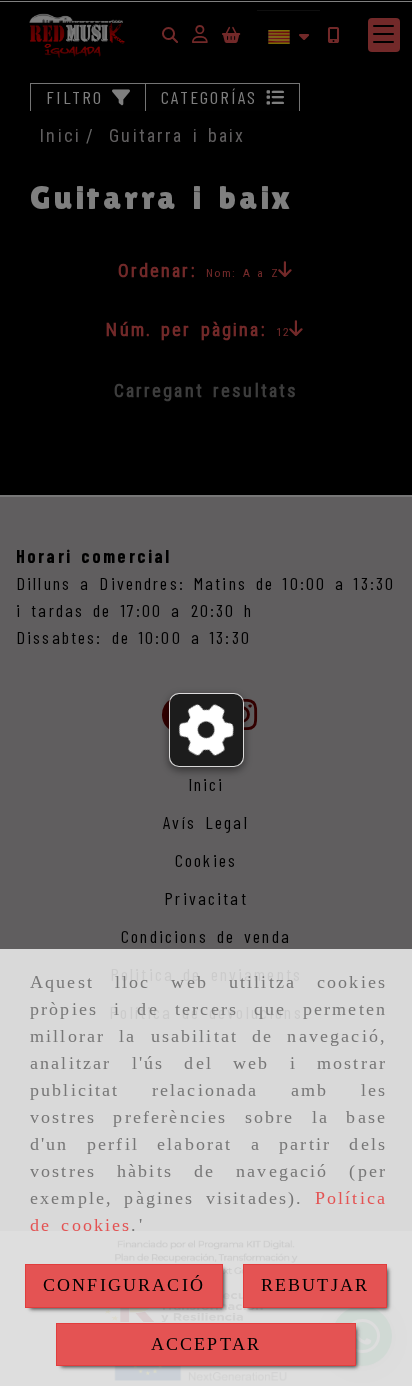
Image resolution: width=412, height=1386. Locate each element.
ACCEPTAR (206, 1344)
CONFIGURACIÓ (124, 1285)
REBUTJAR (315, 1285)
